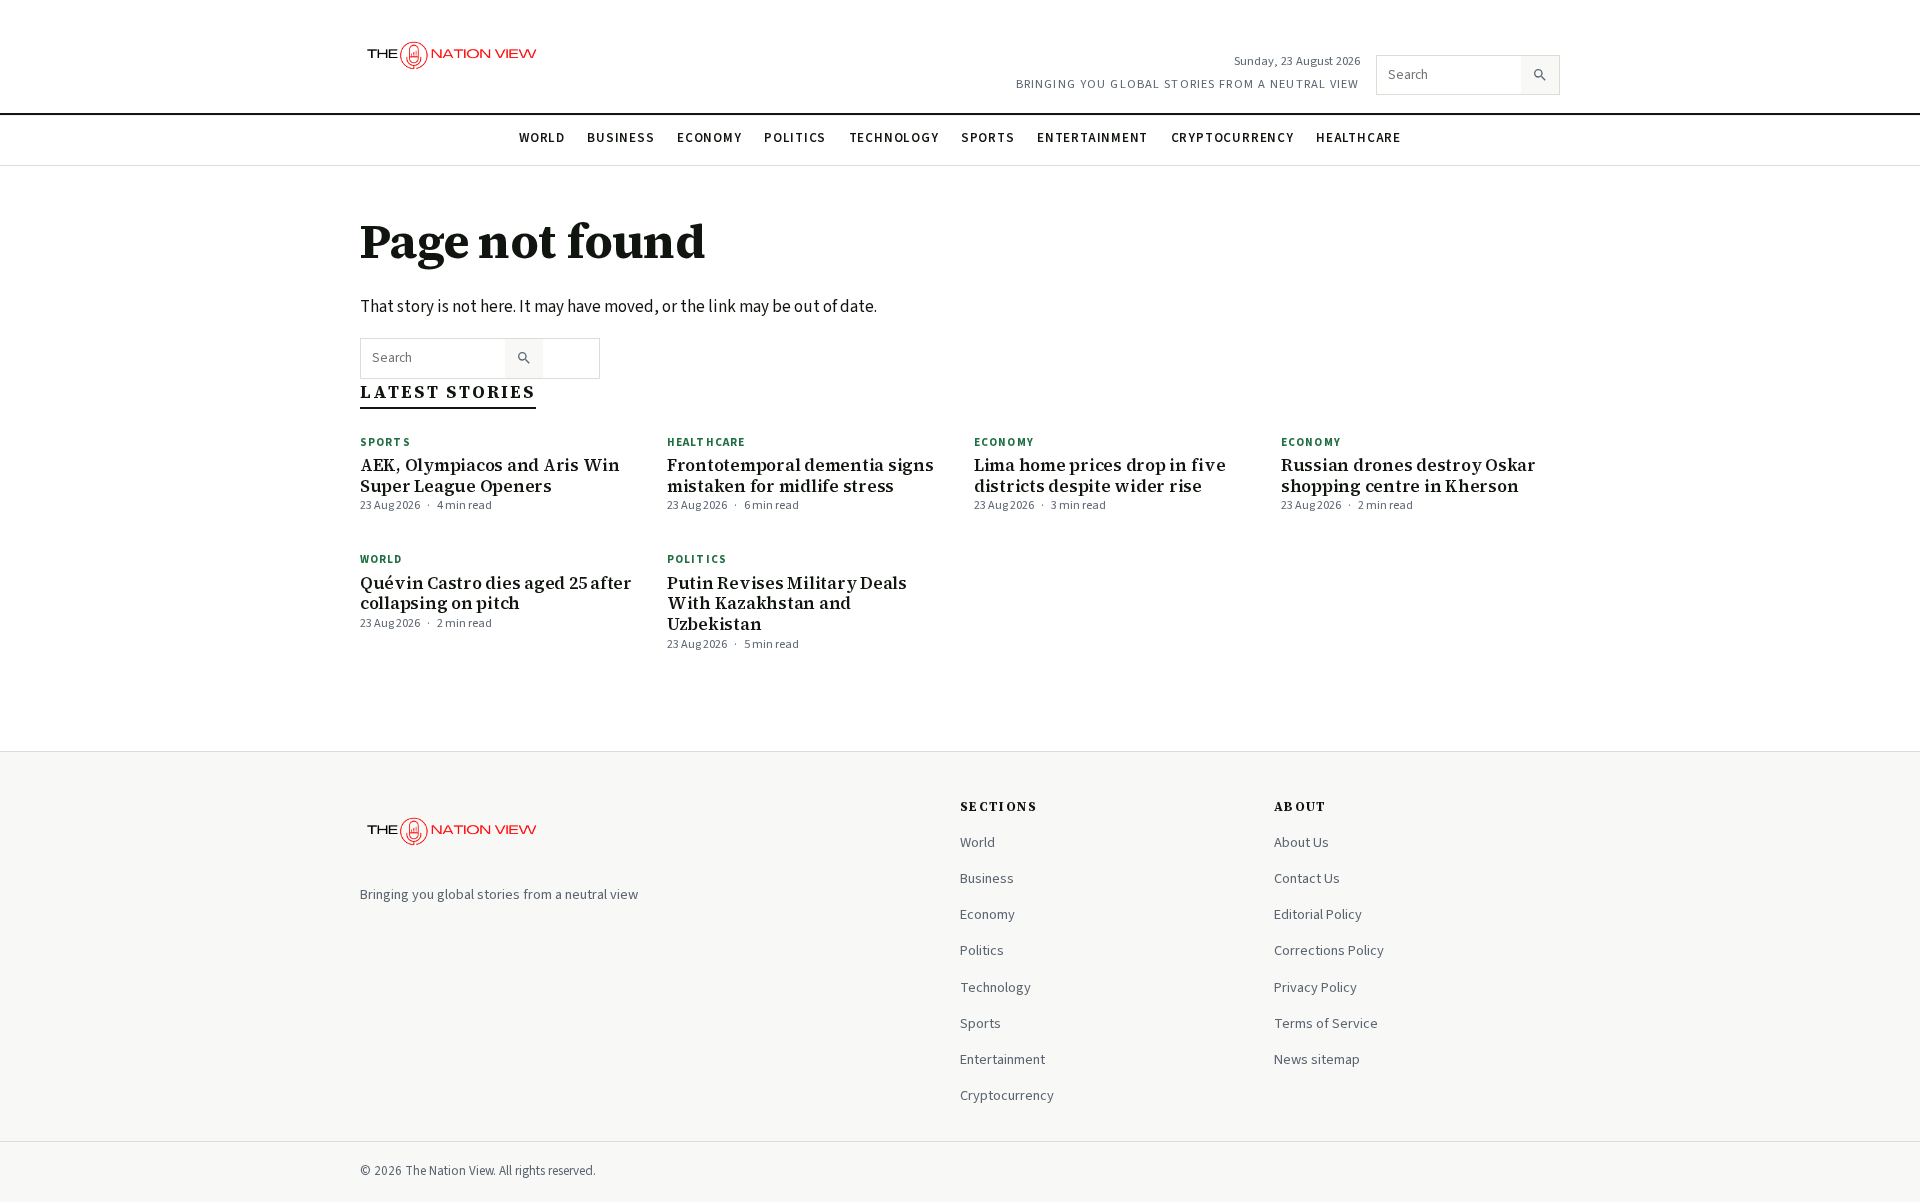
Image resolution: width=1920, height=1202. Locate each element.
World (542, 138)
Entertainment (1092, 138)
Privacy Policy (1315, 987)
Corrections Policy (1329, 950)
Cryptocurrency (1232, 138)
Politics (795, 138)
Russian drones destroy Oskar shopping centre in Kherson (1408, 475)
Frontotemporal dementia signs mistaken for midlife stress (800, 475)
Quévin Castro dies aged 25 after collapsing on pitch (496, 593)
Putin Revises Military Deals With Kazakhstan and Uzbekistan (787, 603)
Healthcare (1358, 138)
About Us (1301, 842)
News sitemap (1317, 1059)
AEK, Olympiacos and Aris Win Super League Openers (490, 475)
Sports (988, 138)
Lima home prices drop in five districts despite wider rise (1100, 475)
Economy (709, 138)
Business (620, 138)
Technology (894, 138)
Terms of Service (1326, 1023)
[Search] (1540, 75)
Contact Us (1307, 878)
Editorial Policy (1318, 914)
